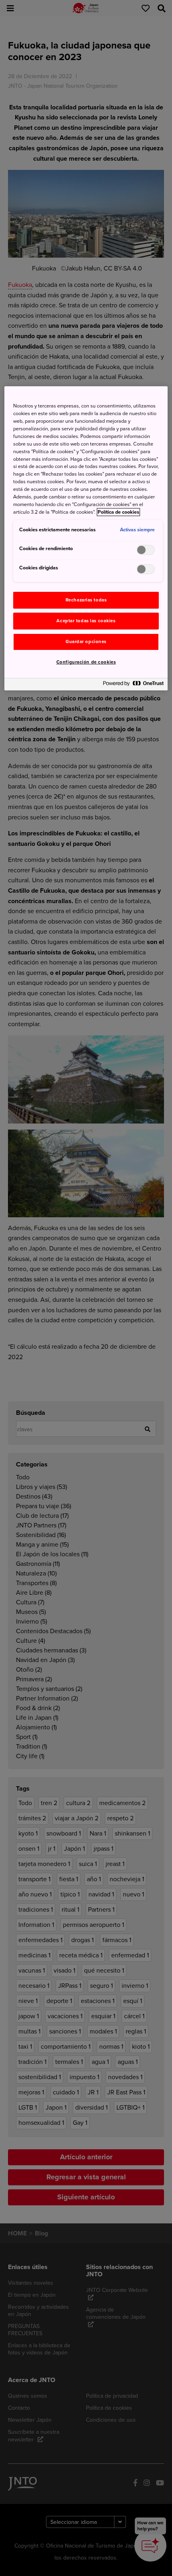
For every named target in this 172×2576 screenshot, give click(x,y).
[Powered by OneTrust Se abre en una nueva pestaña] (133, 685)
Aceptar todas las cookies (86, 621)
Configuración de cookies (86, 662)
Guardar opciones (86, 642)
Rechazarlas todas (86, 600)
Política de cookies (118, 512)
